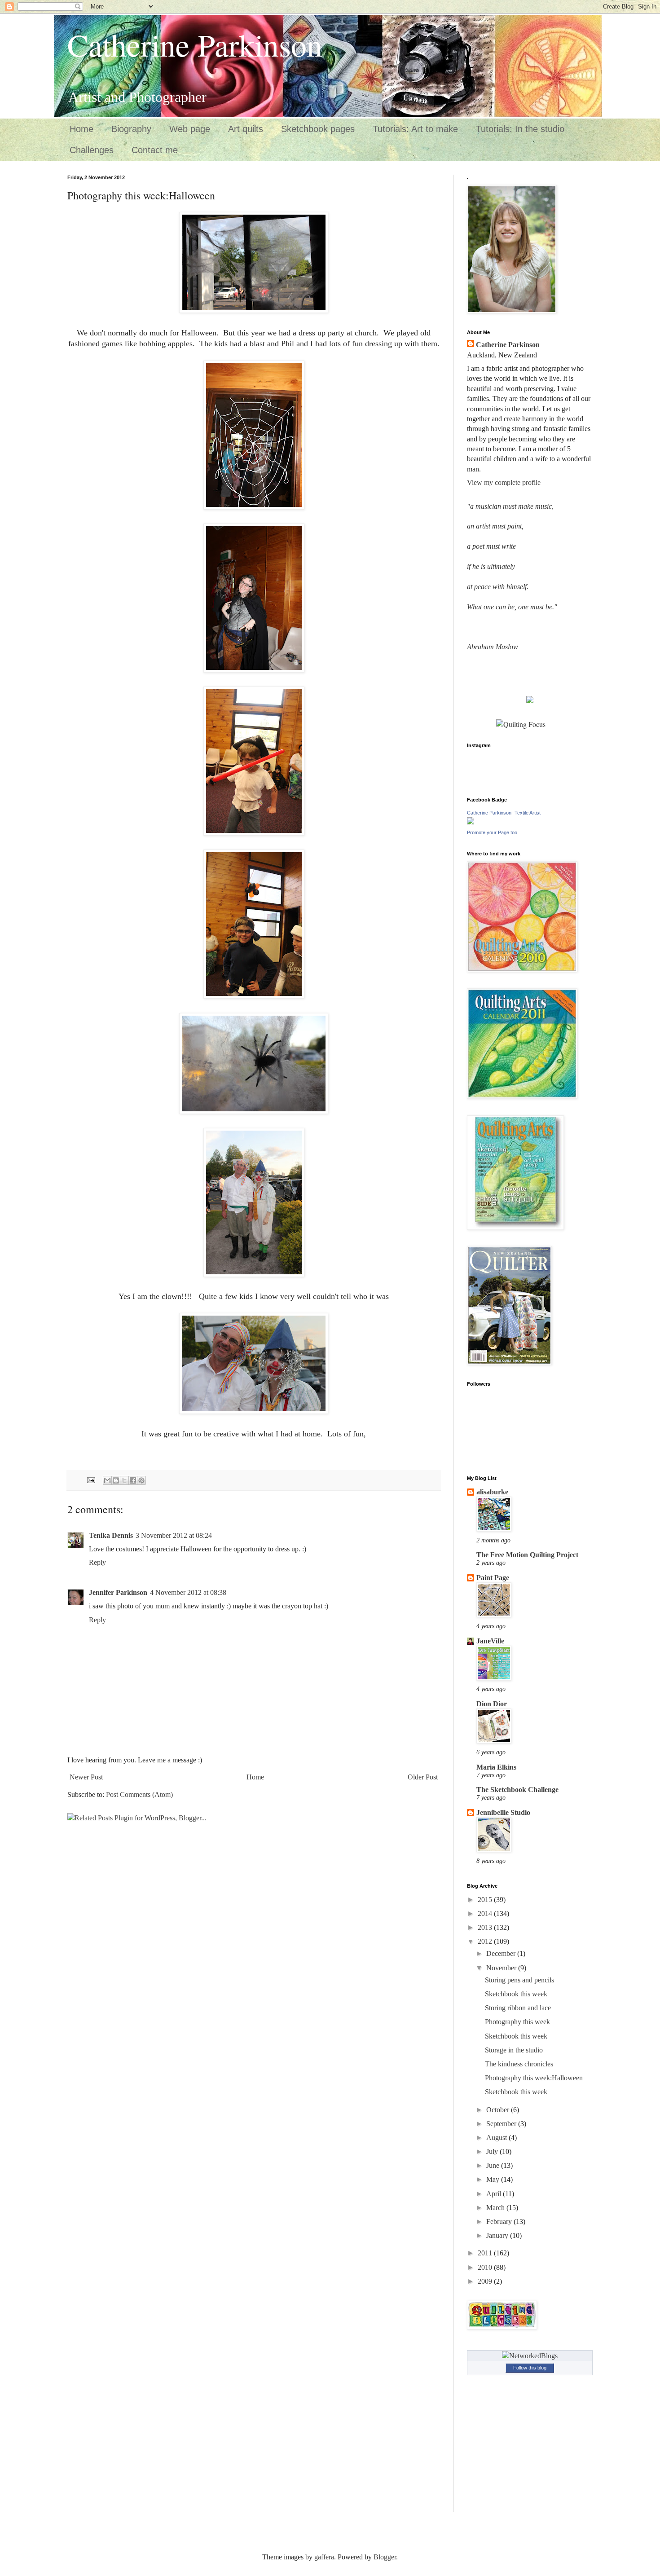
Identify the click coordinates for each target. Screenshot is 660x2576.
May (494, 2179)
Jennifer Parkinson (118, 1592)
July (493, 2151)
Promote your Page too (492, 832)
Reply (97, 1562)
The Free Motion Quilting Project (527, 1555)
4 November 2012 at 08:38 (188, 1592)
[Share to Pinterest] (141, 1480)
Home (81, 129)
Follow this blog (530, 2368)
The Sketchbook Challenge (517, 1790)
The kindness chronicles (519, 2064)
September (502, 2124)
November (502, 1968)
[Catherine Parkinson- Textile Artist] (471, 822)
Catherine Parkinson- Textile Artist (504, 813)
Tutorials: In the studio (520, 129)
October (499, 2110)
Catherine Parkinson (195, 44)
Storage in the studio (514, 2050)
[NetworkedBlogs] (530, 2356)
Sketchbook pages (318, 129)
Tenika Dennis (111, 1535)
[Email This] (107, 1480)
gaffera (324, 2557)
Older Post (423, 1777)
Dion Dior (492, 1704)
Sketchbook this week (516, 1994)
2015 (486, 1900)
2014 (486, 1913)
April (495, 2194)
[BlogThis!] (116, 1480)
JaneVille (490, 1641)
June (494, 2165)
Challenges (92, 150)
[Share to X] (124, 1480)
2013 (486, 1927)
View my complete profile (504, 482)
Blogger (385, 2557)
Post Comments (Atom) (139, 1794)
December (502, 1953)
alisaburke (492, 1492)
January (498, 2235)
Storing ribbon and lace (518, 2008)
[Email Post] (90, 1480)
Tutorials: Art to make (415, 129)
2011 (486, 2253)
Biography (131, 129)
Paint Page (493, 1578)
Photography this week (517, 2022)
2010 (486, 2267)
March (496, 2208)
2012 (486, 1941)
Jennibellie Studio (503, 1812)
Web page (190, 129)
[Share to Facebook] (133, 1480)
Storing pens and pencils (519, 1980)
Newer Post (86, 1777)
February (500, 2222)
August (497, 2138)
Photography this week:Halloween (534, 2078)
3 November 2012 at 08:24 (174, 1535)
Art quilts (246, 129)
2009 (486, 2281)
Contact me (155, 150)
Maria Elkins (496, 1767)
